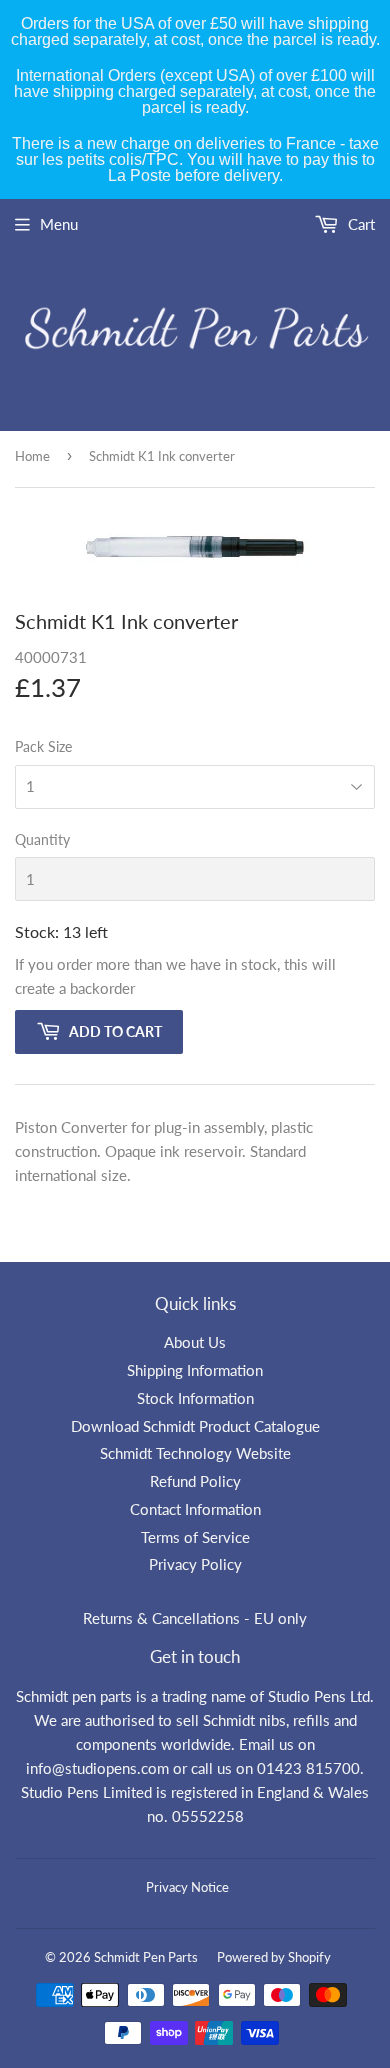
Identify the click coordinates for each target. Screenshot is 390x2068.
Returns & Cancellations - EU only (195, 1618)
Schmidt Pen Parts (146, 1957)
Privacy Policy (195, 1564)
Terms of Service (195, 1537)
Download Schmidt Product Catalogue (195, 1426)
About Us (195, 1342)
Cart (359, 224)
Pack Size (43, 746)
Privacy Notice (187, 1887)
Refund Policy (195, 1481)
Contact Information (195, 1509)
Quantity (42, 839)
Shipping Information (195, 1370)
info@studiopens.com (97, 1768)
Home (32, 456)
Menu (59, 224)
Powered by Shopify (274, 1957)
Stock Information (195, 1398)
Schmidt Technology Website (195, 1453)
